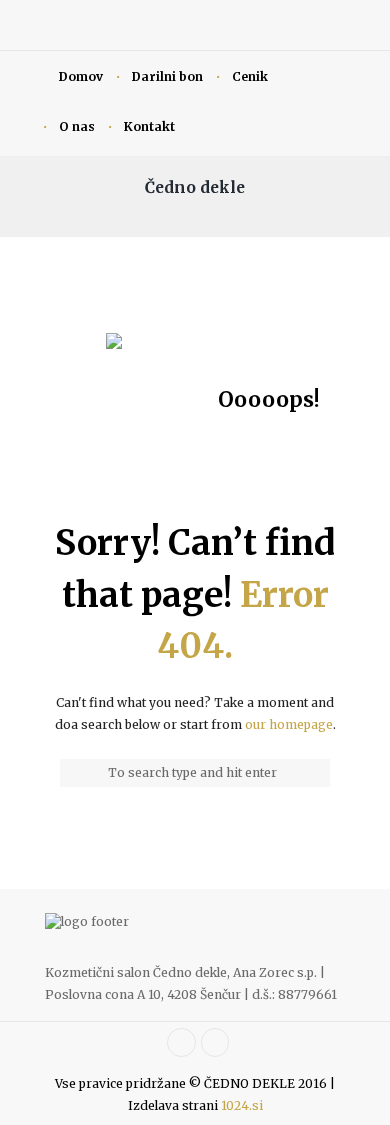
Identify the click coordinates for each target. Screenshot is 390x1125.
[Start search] (71, 772)
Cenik (250, 76)
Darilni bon (167, 76)
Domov (81, 76)
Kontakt (149, 126)
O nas (77, 126)
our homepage (289, 724)
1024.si (242, 1105)
